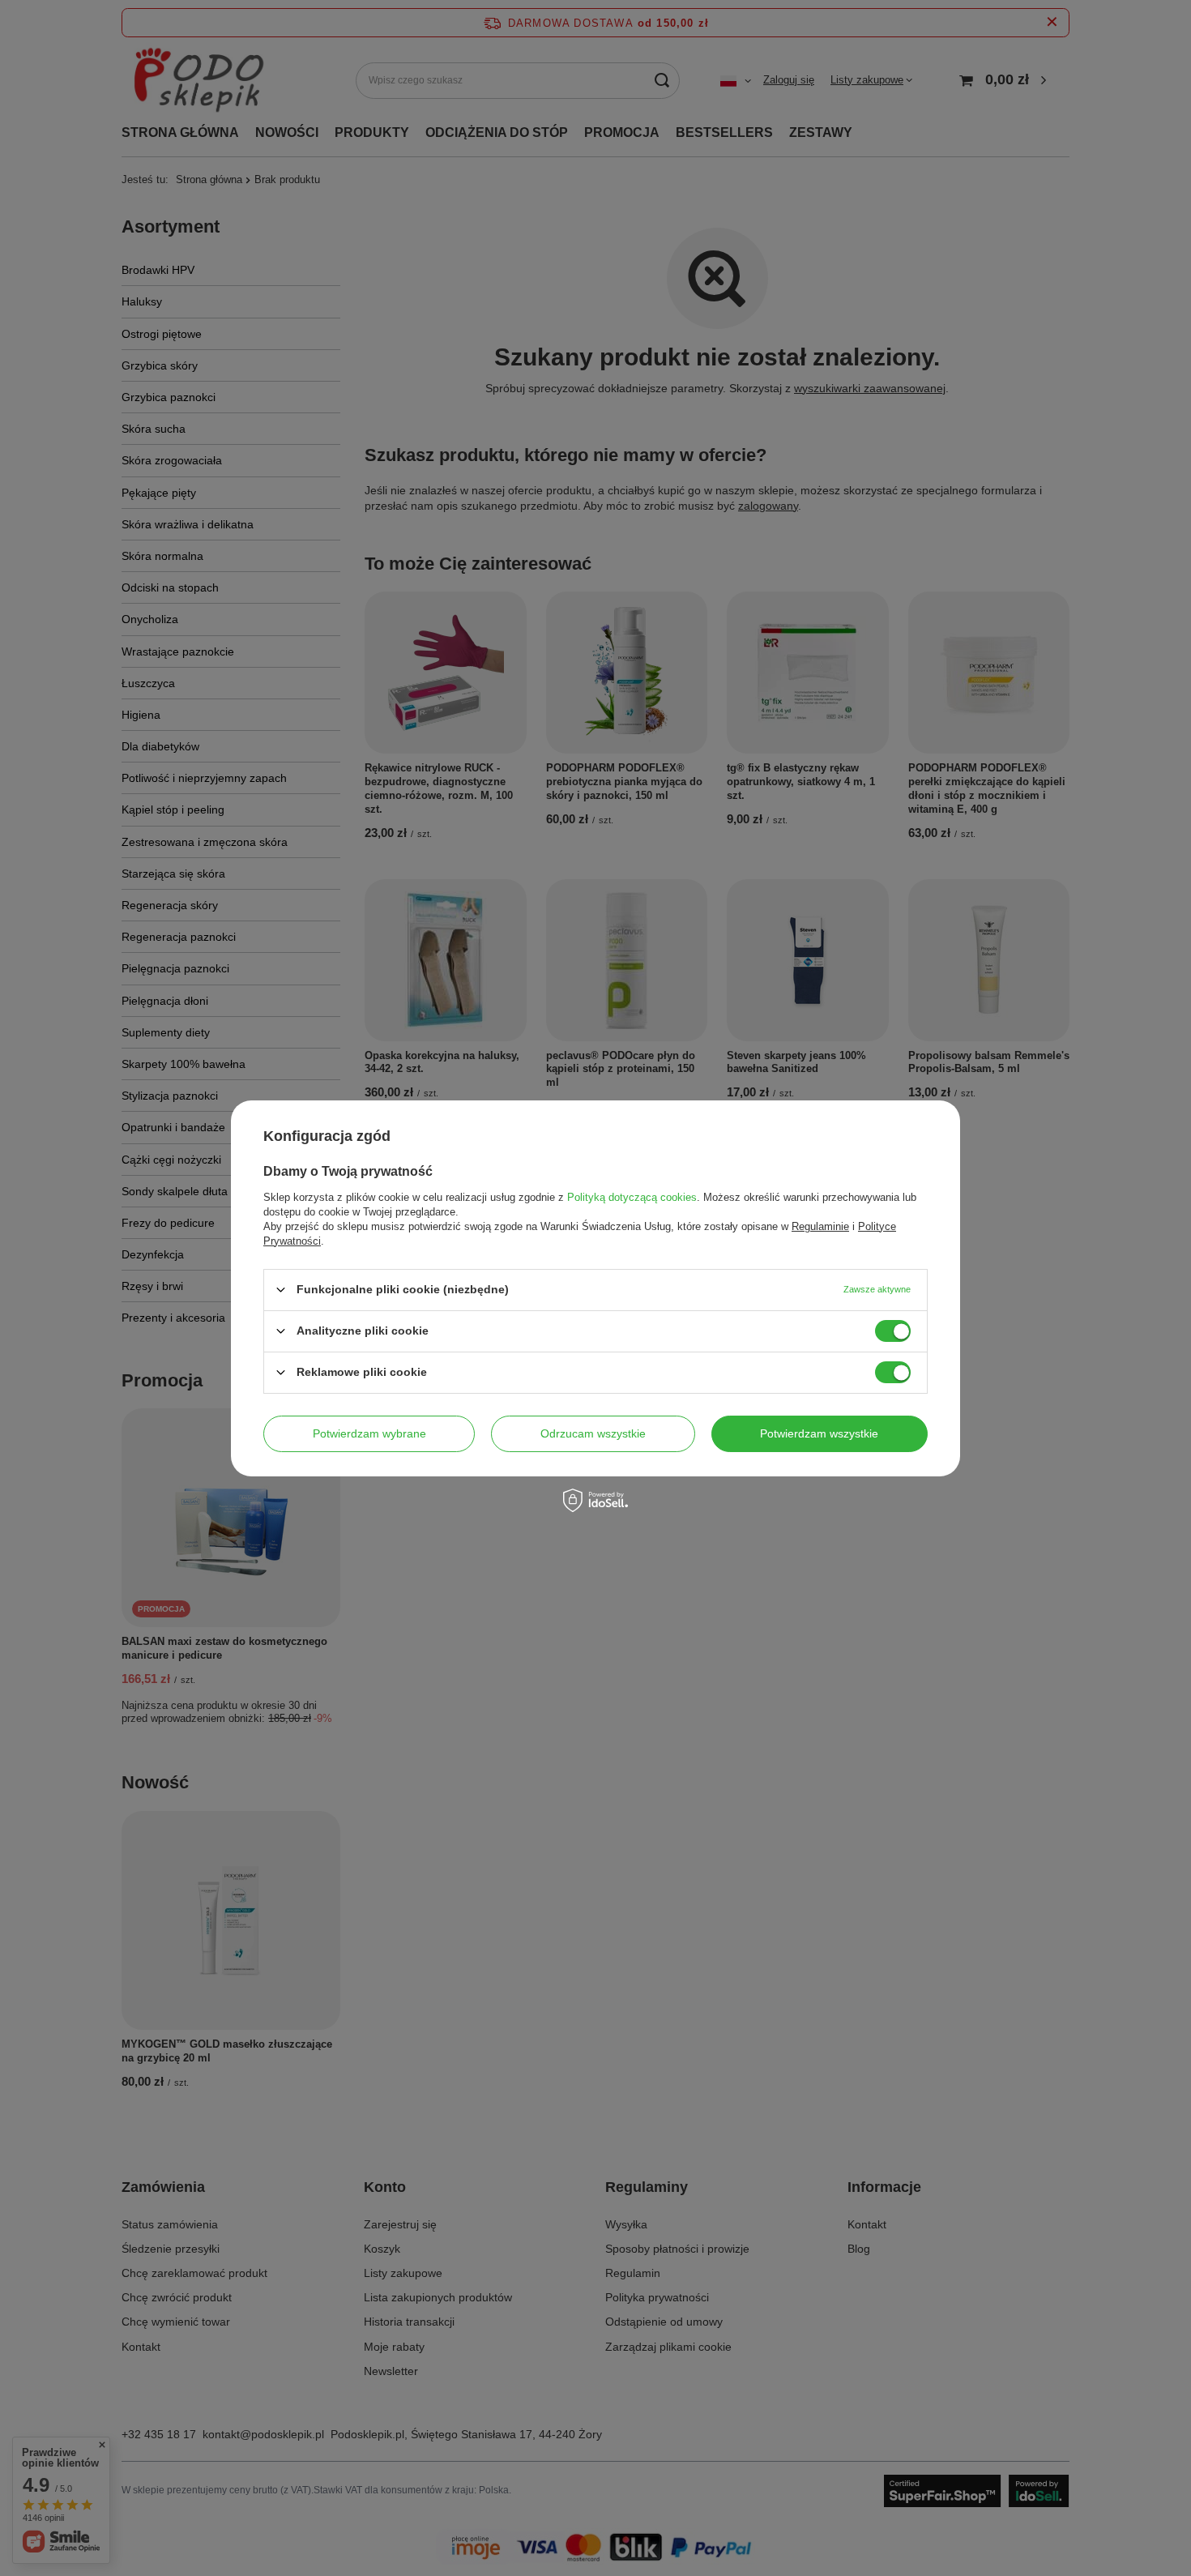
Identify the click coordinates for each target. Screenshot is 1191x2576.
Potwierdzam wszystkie (819, 1433)
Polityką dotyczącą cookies (632, 1196)
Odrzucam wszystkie (593, 1433)
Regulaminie (820, 1226)
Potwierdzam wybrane (369, 1433)
